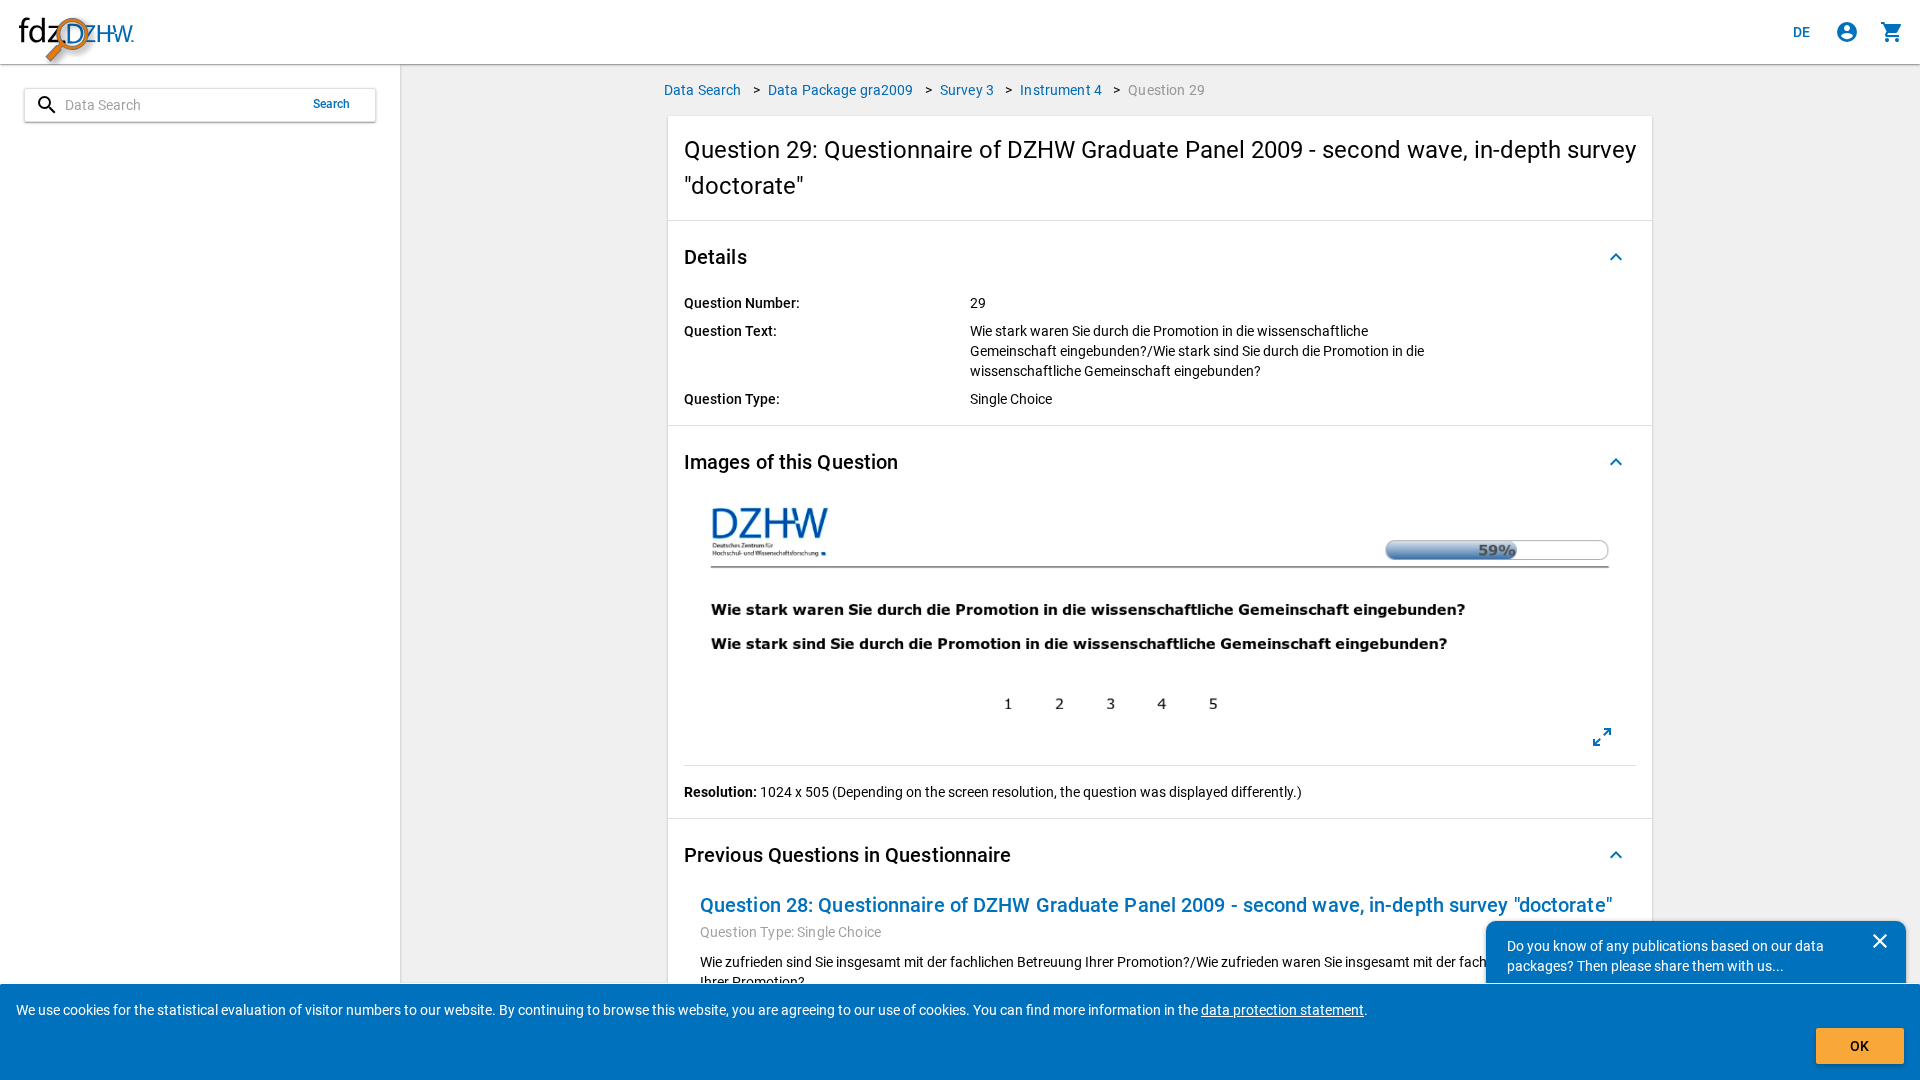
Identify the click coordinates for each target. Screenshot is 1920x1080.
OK (1859, 1046)
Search (332, 104)
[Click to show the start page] (76, 32)
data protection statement (1282, 1010)
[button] (1160, 257)
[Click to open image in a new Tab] (1602, 737)
